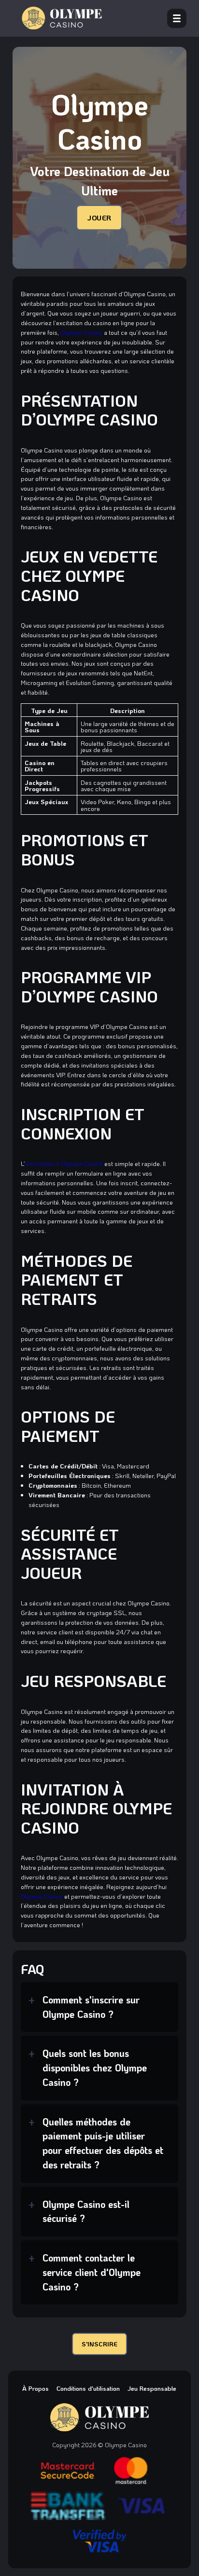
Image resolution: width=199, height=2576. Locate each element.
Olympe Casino (81, 332)
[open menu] (177, 18)
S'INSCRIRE (99, 2344)
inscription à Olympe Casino (64, 1163)
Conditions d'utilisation (88, 2388)
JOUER (99, 218)
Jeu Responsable (152, 2388)
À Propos (36, 2388)
